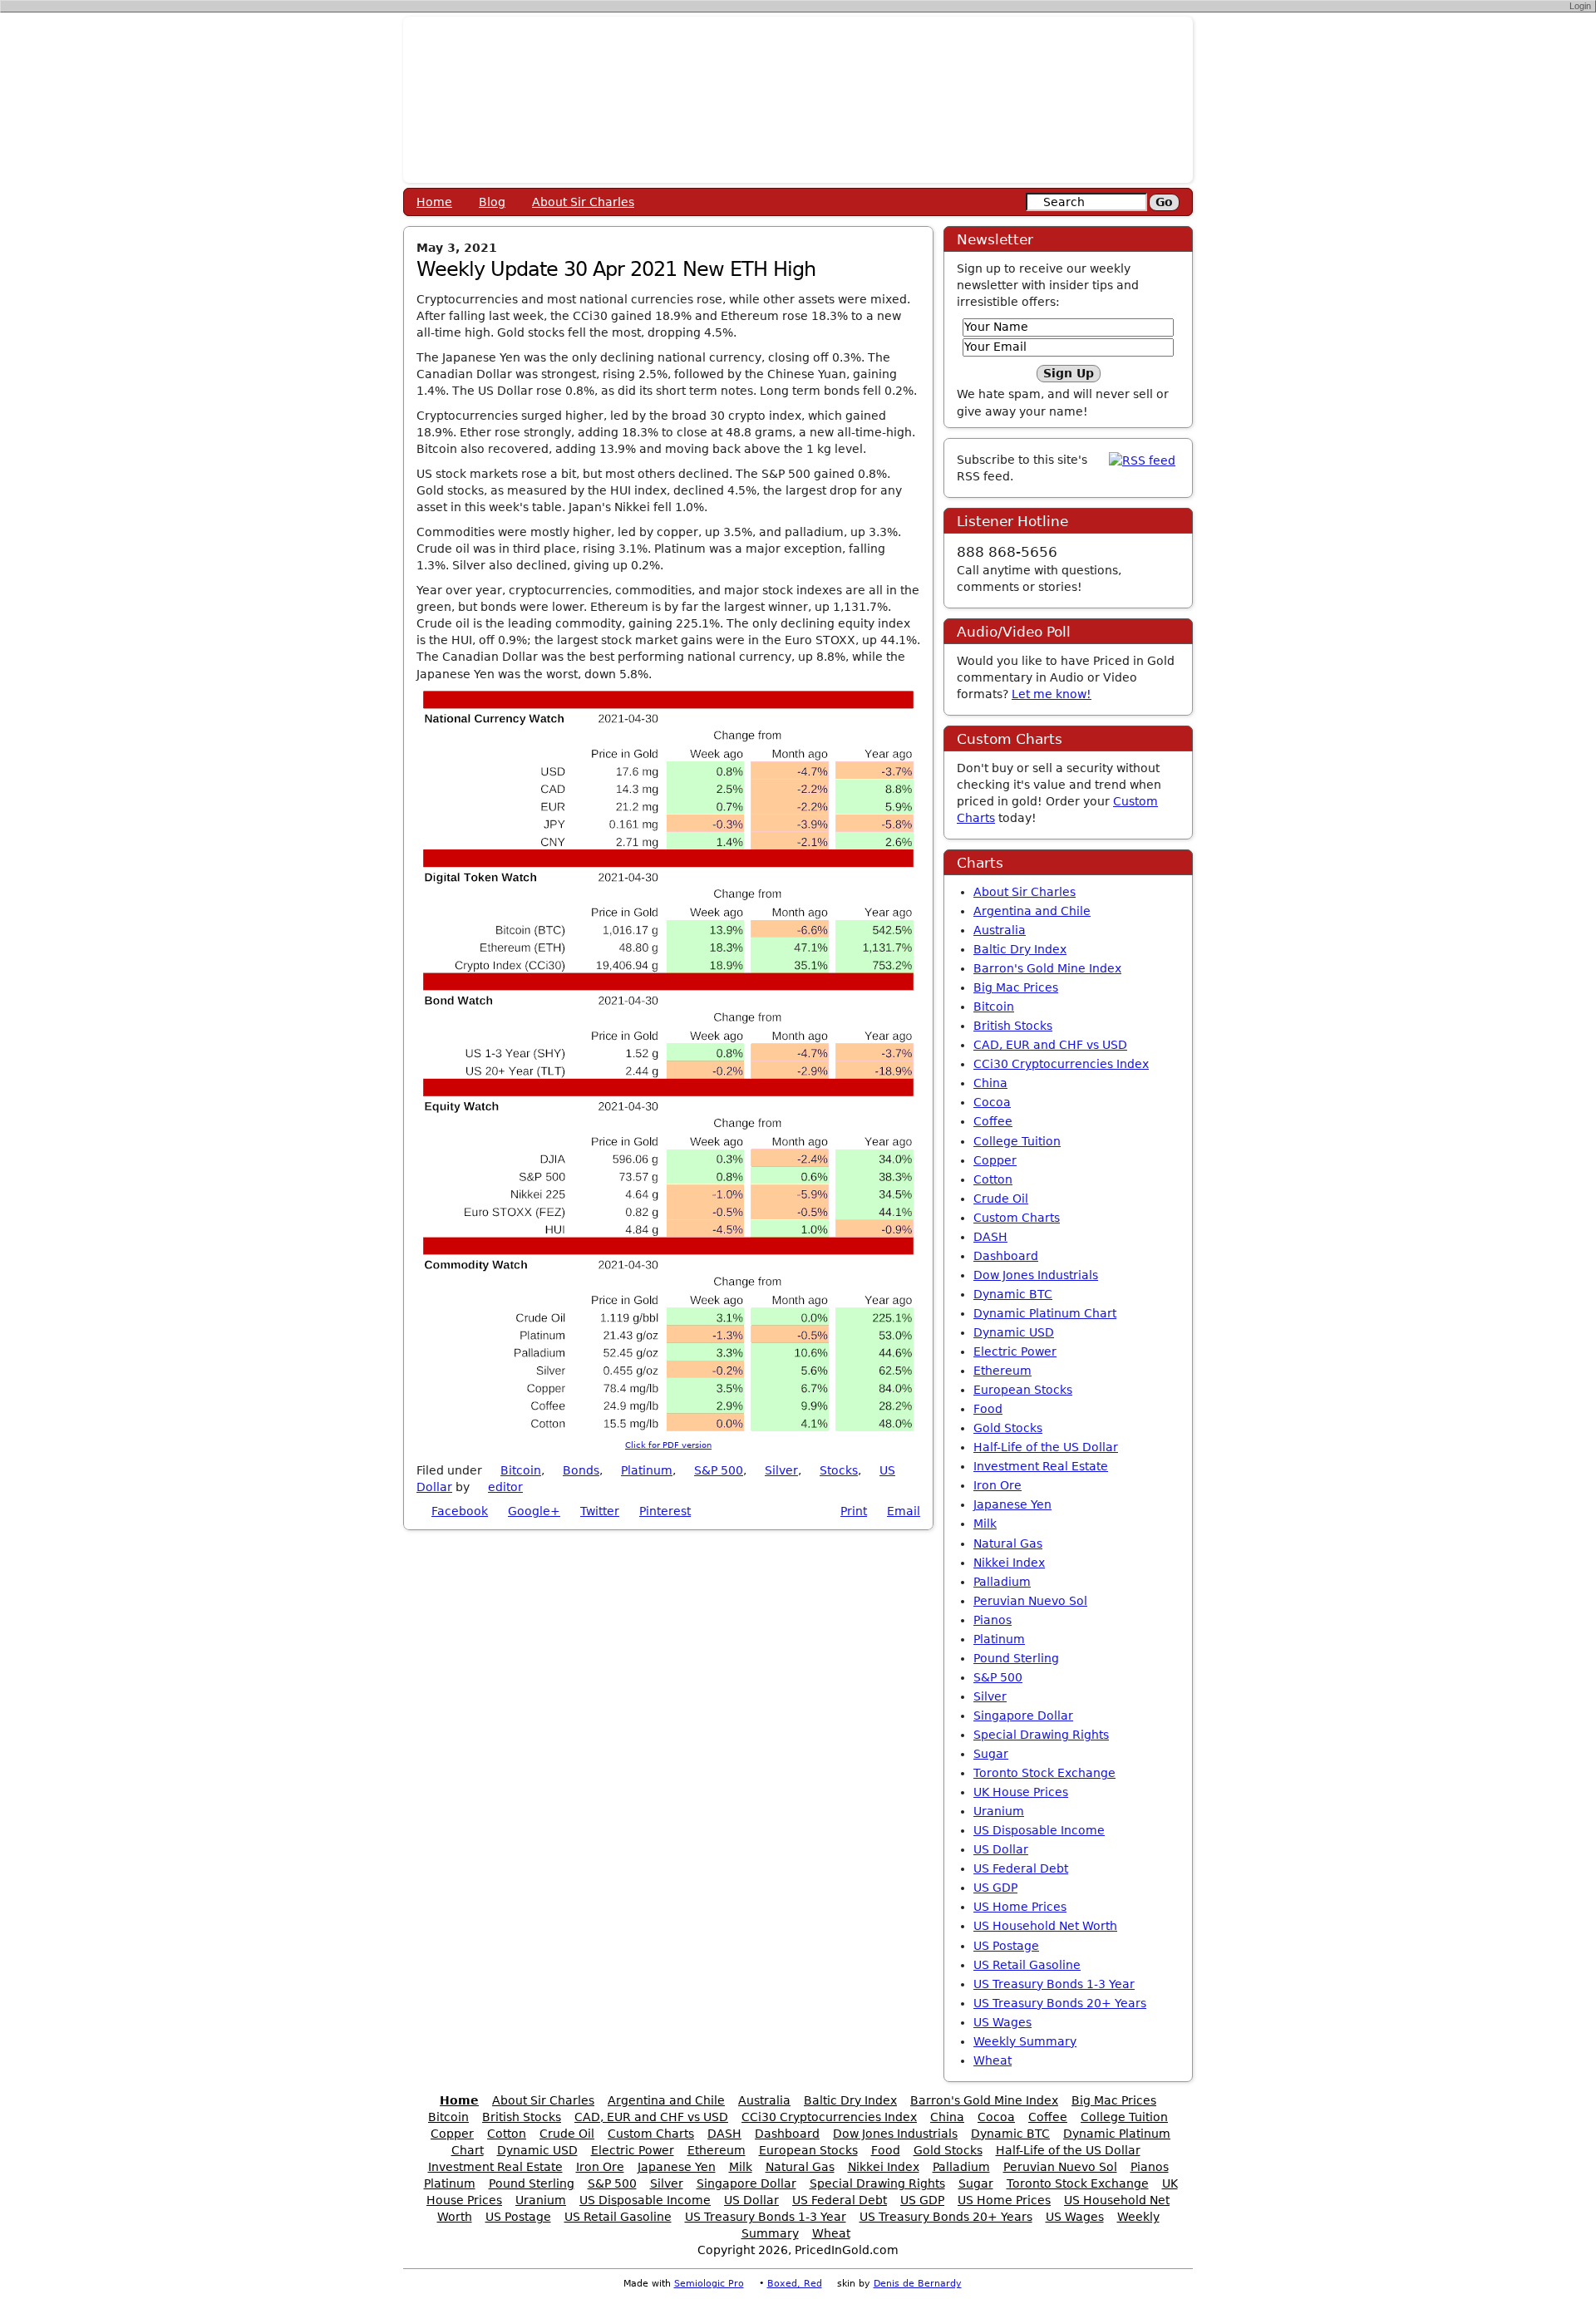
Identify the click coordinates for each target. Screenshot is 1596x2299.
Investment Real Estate (1041, 1466)
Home (434, 202)
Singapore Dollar (1023, 1716)
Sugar (991, 1754)
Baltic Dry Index (1020, 949)
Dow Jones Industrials (1036, 1275)
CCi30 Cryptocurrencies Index (1061, 1064)
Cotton (993, 1179)
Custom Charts (1017, 1218)
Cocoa (992, 1102)
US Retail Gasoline (1027, 1965)
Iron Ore (997, 1485)
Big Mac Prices (1016, 987)
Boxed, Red (795, 2284)
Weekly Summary (1025, 2041)
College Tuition (1017, 1141)
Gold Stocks (1008, 1428)
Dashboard (1006, 1256)
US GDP (995, 1888)
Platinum (647, 1470)
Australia (1000, 930)
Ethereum (1002, 1371)
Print (854, 1511)
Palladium (1002, 1582)
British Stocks (1013, 1026)
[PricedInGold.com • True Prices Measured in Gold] (798, 99)
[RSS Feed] (1142, 460)
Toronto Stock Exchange (1044, 1773)
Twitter (600, 1511)
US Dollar (1001, 1849)
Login (1580, 6)
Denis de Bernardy (918, 2284)
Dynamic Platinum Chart (1045, 1313)
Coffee (993, 1121)
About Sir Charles (583, 202)
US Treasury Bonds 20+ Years (1060, 2003)
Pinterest (665, 1511)
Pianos (993, 1620)
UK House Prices (1021, 1792)
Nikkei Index (1009, 1563)
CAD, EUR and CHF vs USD (1050, 1045)
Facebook (460, 1511)
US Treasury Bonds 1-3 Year (1054, 1984)
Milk (985, 1524)
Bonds (581, 1470)
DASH (990, 1237)
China (990, 1083)
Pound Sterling (1016, 1658)
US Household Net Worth (1045, 1926)
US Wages (1002, 2022)
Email (904, 1511)
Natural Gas (1008, 1543)
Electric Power (1015, 1351)
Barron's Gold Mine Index (1047, 968)
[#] (532, 1487)
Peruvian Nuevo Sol (1030, 1601)
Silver (781, 1470)
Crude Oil (1001, 1199)
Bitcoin (521, 1470)
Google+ (534, 1511)
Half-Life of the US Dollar (1046, 1447)
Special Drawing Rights (1041, 1735)
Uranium (999, 1811)
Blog (492, 202)
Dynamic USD (1014, 1332)
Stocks (839, 1470)
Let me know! (1052, 694)
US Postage (1006, 1946)
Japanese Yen (1012, 1504)
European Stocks (1023, 1390)
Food (988, 1409)
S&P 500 (719, 1470)
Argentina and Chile (1032, 911)
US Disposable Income (1039, 1830)
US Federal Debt (1021, 1868)
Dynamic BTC (1013, 1294)
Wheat (993, 2060)
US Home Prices (1020, 1907)
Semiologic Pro (709, 2284)
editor (505, 1487)
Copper (995, 1160)
